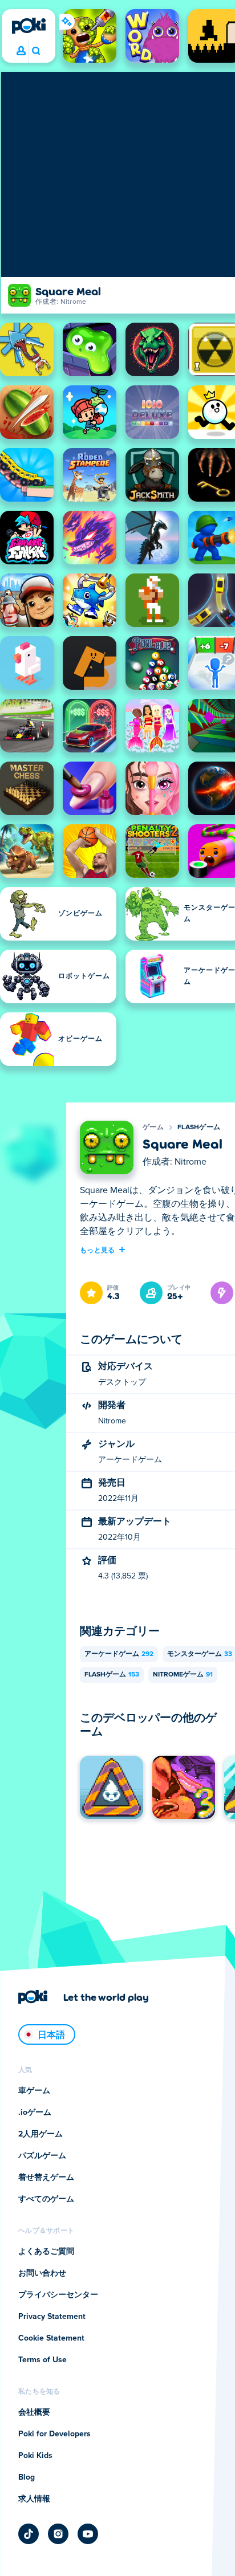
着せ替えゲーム (46, 2178)
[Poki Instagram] (58, 2534)
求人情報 (34, 2499)
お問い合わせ (42, 2273)
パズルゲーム (42, 2156)
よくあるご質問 (46, 2252)
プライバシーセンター (58, 2295)
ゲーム (153, 1128)
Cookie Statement (51, 2338)
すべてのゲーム (46, 2199)
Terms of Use (42, 2360)
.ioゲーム (35, 2113)
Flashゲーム (199, 1128)
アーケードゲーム (119, 1654)
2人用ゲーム (40, 2134)
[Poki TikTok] (29, 2534)
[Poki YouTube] (88, 2534)
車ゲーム (34, 2091)
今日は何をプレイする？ (36, 51)
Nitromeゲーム (183, 1675)
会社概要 (34, 2412)
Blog (27, 2477)
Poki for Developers (54, 2434)
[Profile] (21, 51)
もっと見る (98, 1250)
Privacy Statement (52, 2317)
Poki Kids (35, 2456)
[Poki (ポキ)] (29, 26)
